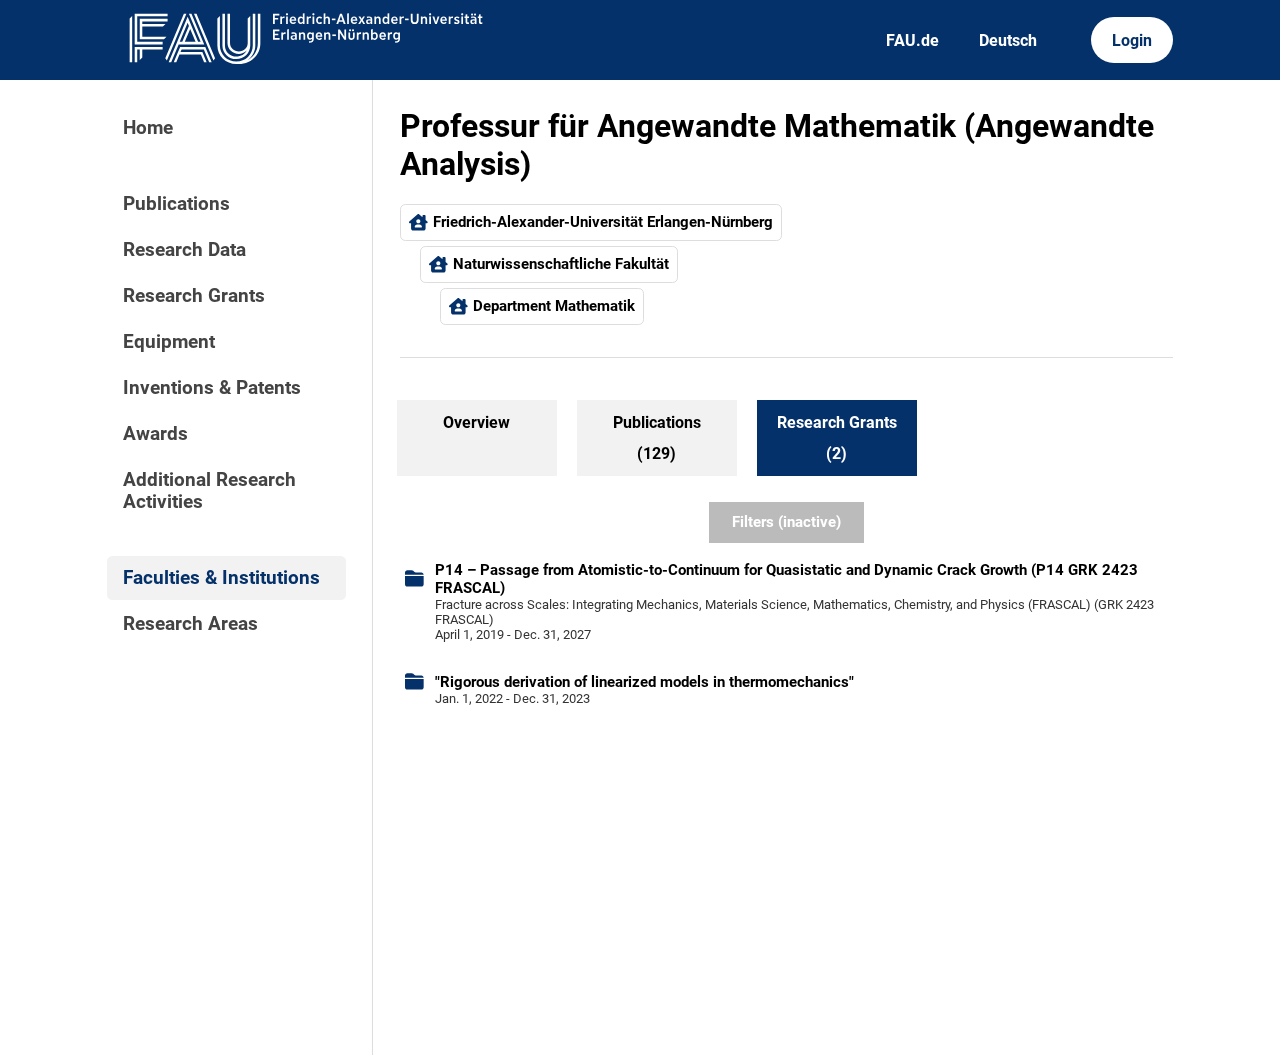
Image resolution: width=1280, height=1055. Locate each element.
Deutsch (1008, 40)
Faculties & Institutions (221, 578)
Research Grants (194, 296)
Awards (155, 434)
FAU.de (912, 40)
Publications (176, 204)
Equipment (169, 342)
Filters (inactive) (786, 522)
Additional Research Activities (209, 491)
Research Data (184, 250)
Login (1132, 40)
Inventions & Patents (212, 388)
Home (148, 128)
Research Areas (190, 624)
